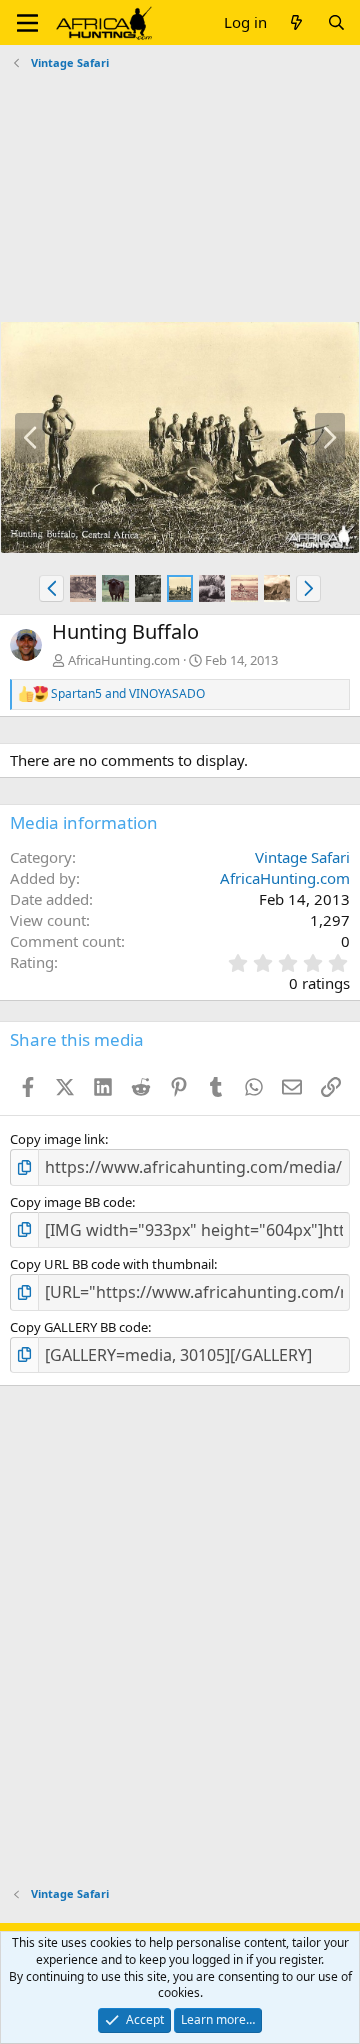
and (128, 694)
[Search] (336, 22)
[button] (27, 23)
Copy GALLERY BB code (79, 1327)
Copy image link (57, 1139)
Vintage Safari (302, 857)
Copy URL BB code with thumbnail (112, 1264)
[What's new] (296, 22)
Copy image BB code (71, 1202)
